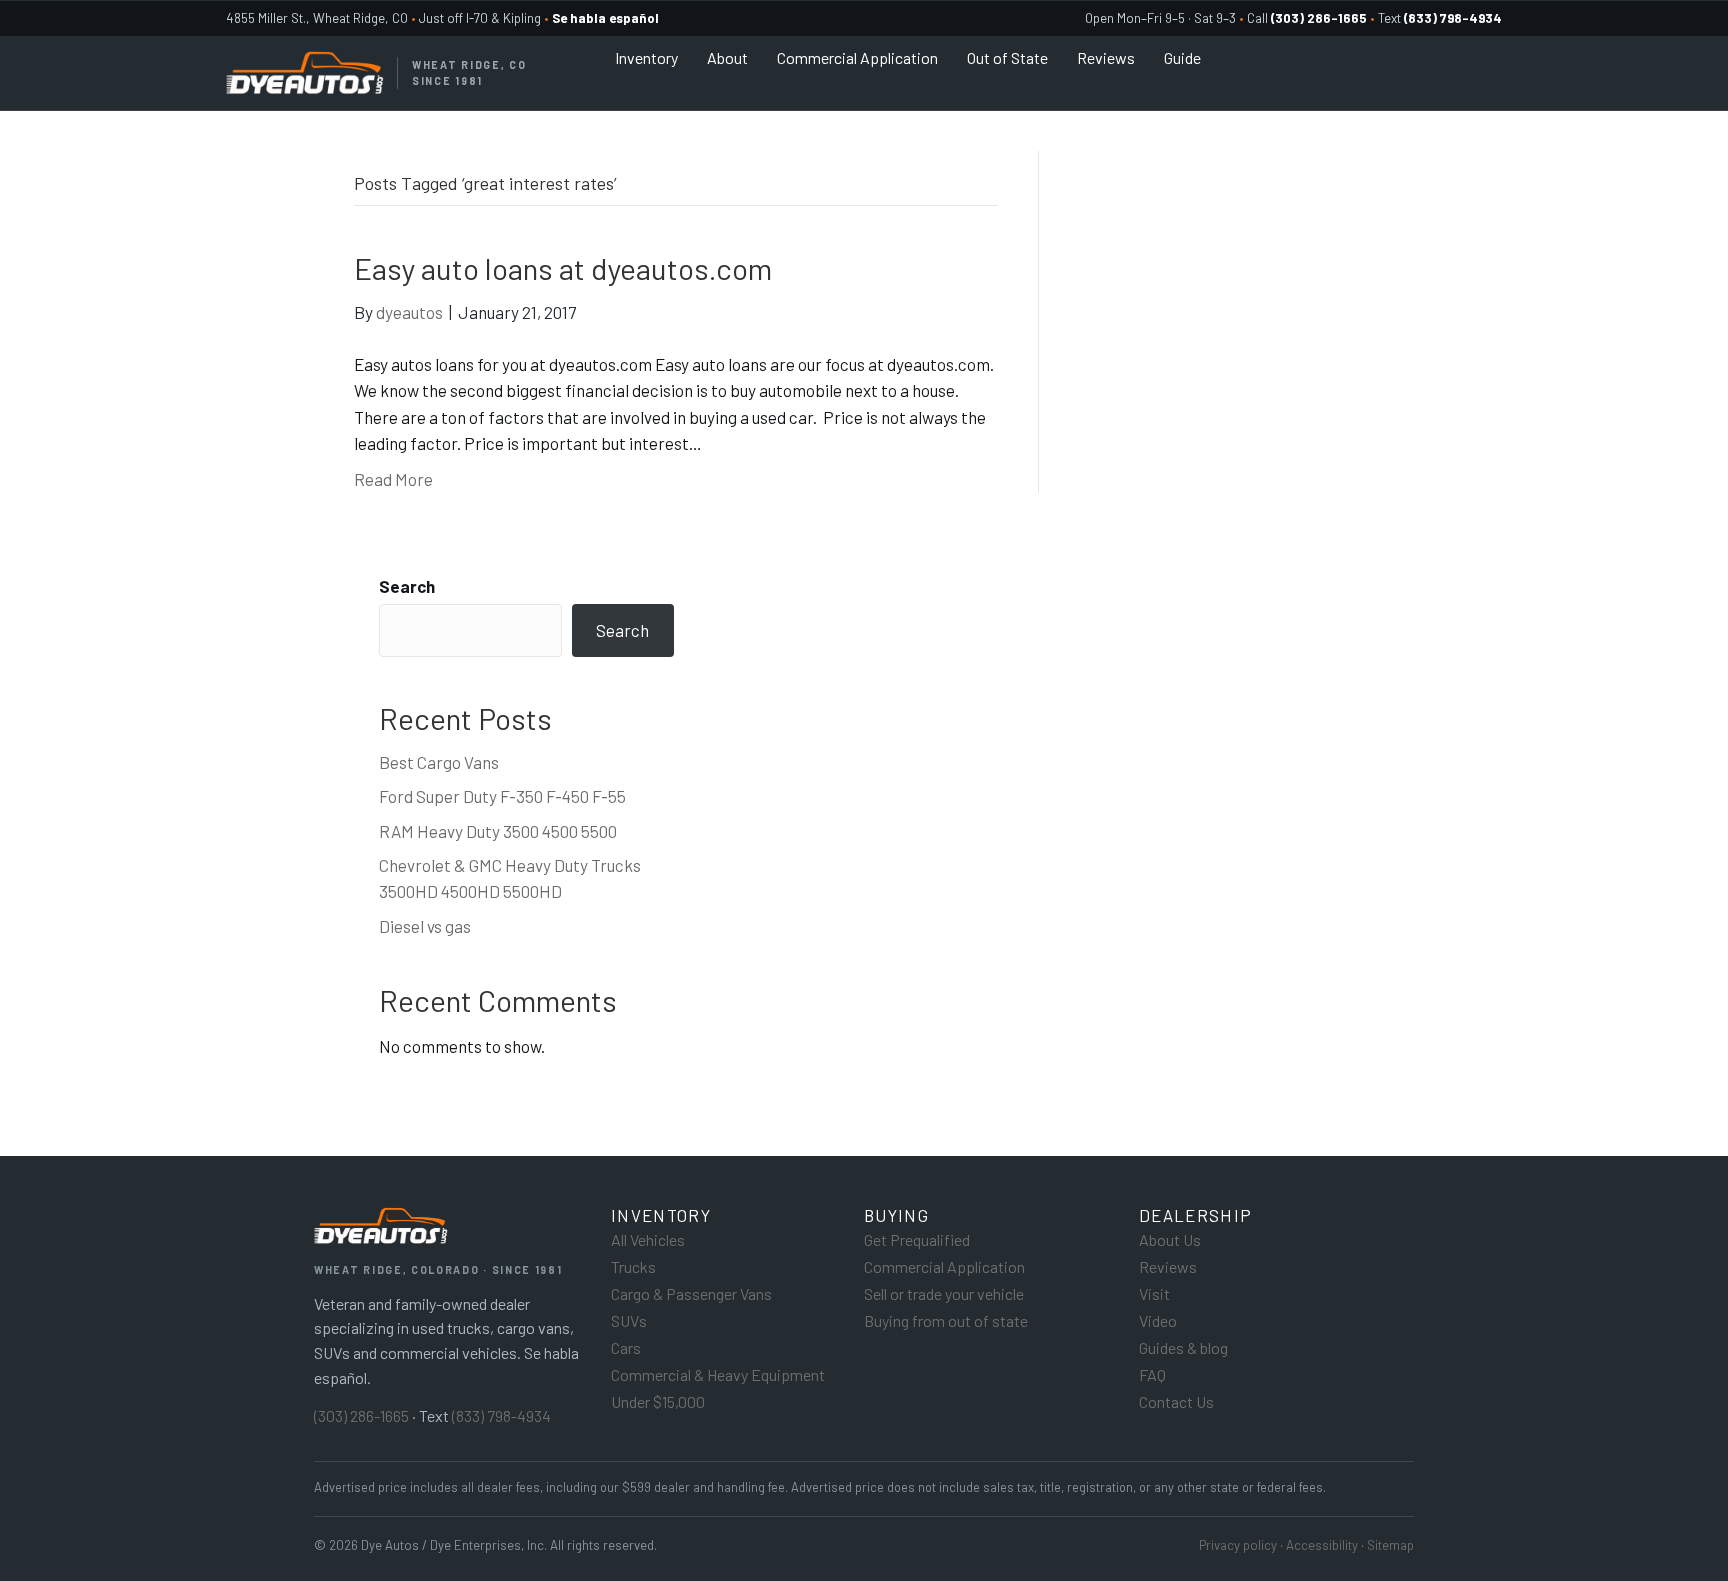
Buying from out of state (946, 1320)
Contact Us (1176, 1401)
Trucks (633, 1266)
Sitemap (1390, 1545)
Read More (393, 479)
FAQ (1152, 1374)
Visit (1154, 1293)
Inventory (646, 57)
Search (407, 586)
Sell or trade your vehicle (944, 1293)
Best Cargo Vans (439, 762)
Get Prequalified (917, 1239)
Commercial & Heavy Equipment (718, 1374)
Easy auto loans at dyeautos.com (563, 268)
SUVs (629, 1320)
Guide (1182, 57)
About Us (1170, 1239)
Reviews (1106, 57)
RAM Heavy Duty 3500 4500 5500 (498, 831)
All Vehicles (648, 1239)
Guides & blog (1183, 1347)
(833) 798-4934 (501, 1415)
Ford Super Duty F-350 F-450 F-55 (502, 796)
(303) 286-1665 (361, 1415)
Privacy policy (1238, 1545)
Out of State (1007, 57)
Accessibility (1322, 1545)
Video (1158, 1320)
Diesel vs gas (425, 926)
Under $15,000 (658, 1401)
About (727, 57)
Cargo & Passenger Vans (691, 1293)
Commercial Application (857, 57)
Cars (626, 1347)
